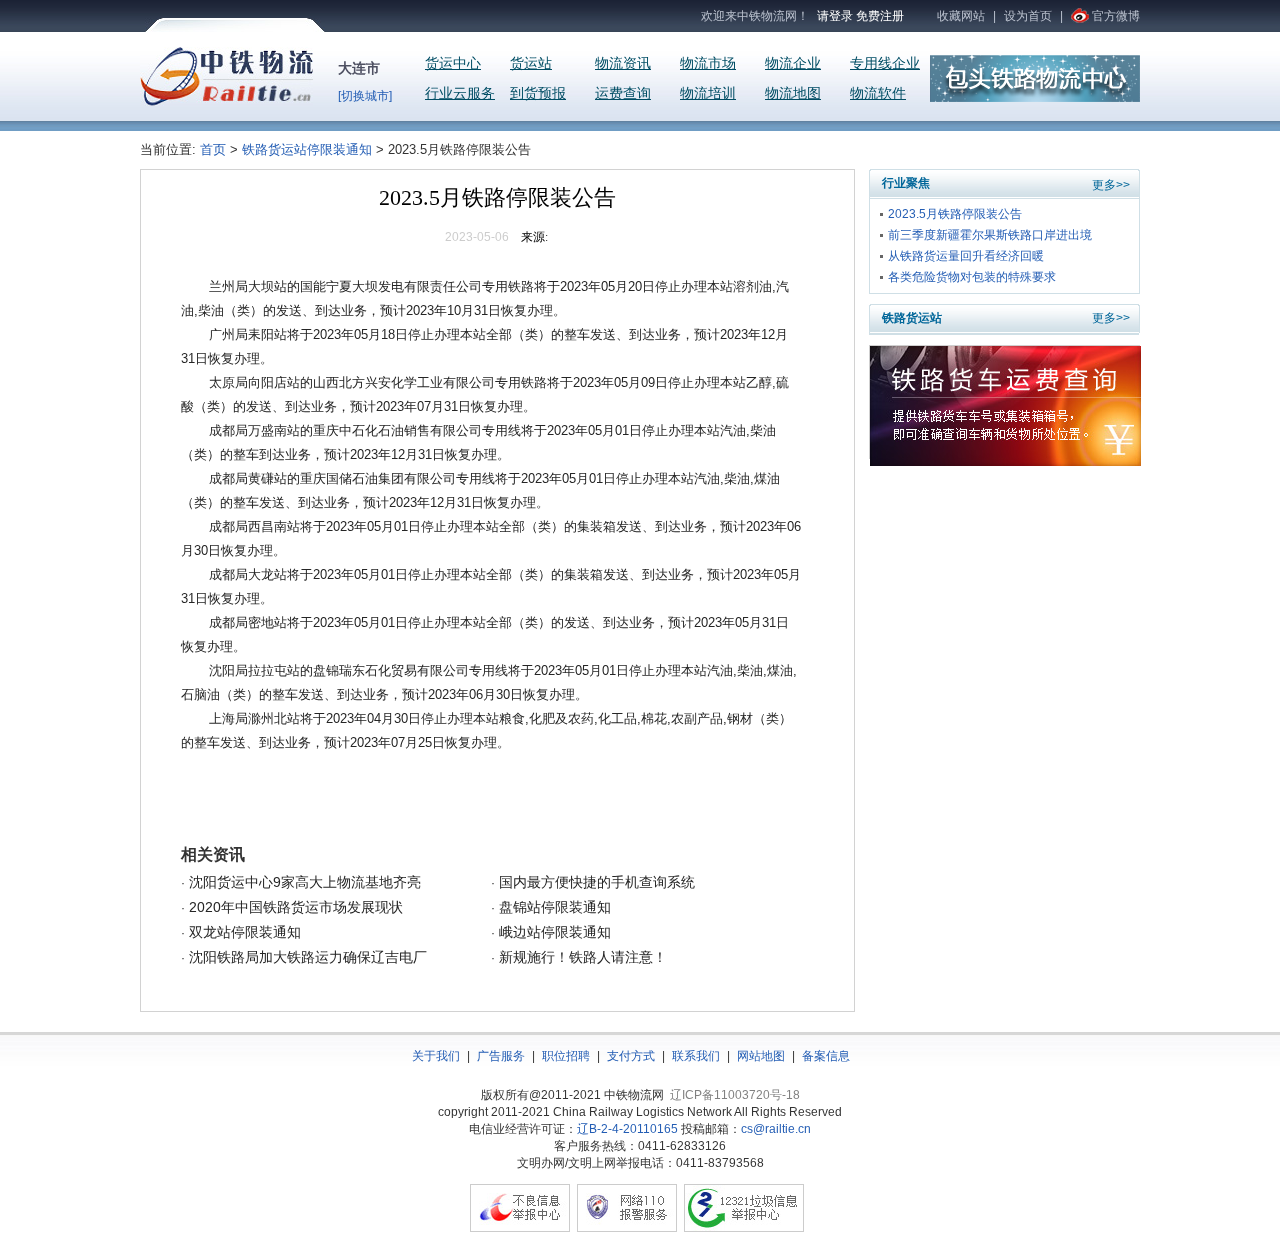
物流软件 (878, 93)
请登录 (835, 16)
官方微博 (1116, 16)
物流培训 (708, 93)
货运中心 (453, 63)
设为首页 (1028, 16)
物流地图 (793, 93)
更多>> (1111, 185)
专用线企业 (885, 63)
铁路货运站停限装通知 (307, 149)
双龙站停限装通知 (243, 932)
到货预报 (538, 93)
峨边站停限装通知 (553, 932)
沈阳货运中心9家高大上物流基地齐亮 (303, 882)
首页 (215, 149)
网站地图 (761, 1056)
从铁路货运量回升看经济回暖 (966, 256)
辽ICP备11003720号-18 (735, 1095)
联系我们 (696, 1056)
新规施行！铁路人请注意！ (581, 957)
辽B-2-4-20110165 (627, 1129)
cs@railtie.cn (776, 1129)
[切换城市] (365, 96)
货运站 (531, 63)
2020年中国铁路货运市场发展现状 (294, 907)
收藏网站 (961, 16)
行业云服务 (460, 93)
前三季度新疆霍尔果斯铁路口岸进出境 (990, 235)
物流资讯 (623, 63)
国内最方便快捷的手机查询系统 (595, 882)
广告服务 (501, 1056)
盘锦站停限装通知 (553, 907)
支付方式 (631, 1056)
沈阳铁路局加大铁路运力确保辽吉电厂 (306, 957)
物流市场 (708, 63)
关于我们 (436, 1056)
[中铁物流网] (226, 102)
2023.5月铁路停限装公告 (955, 214)
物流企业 (793, 63)
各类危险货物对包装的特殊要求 (972, 277)
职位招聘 (566, 1056)
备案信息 (826, 1056)
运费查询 (623, 93)
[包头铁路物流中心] (1035, 98)
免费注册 (880, 16)
